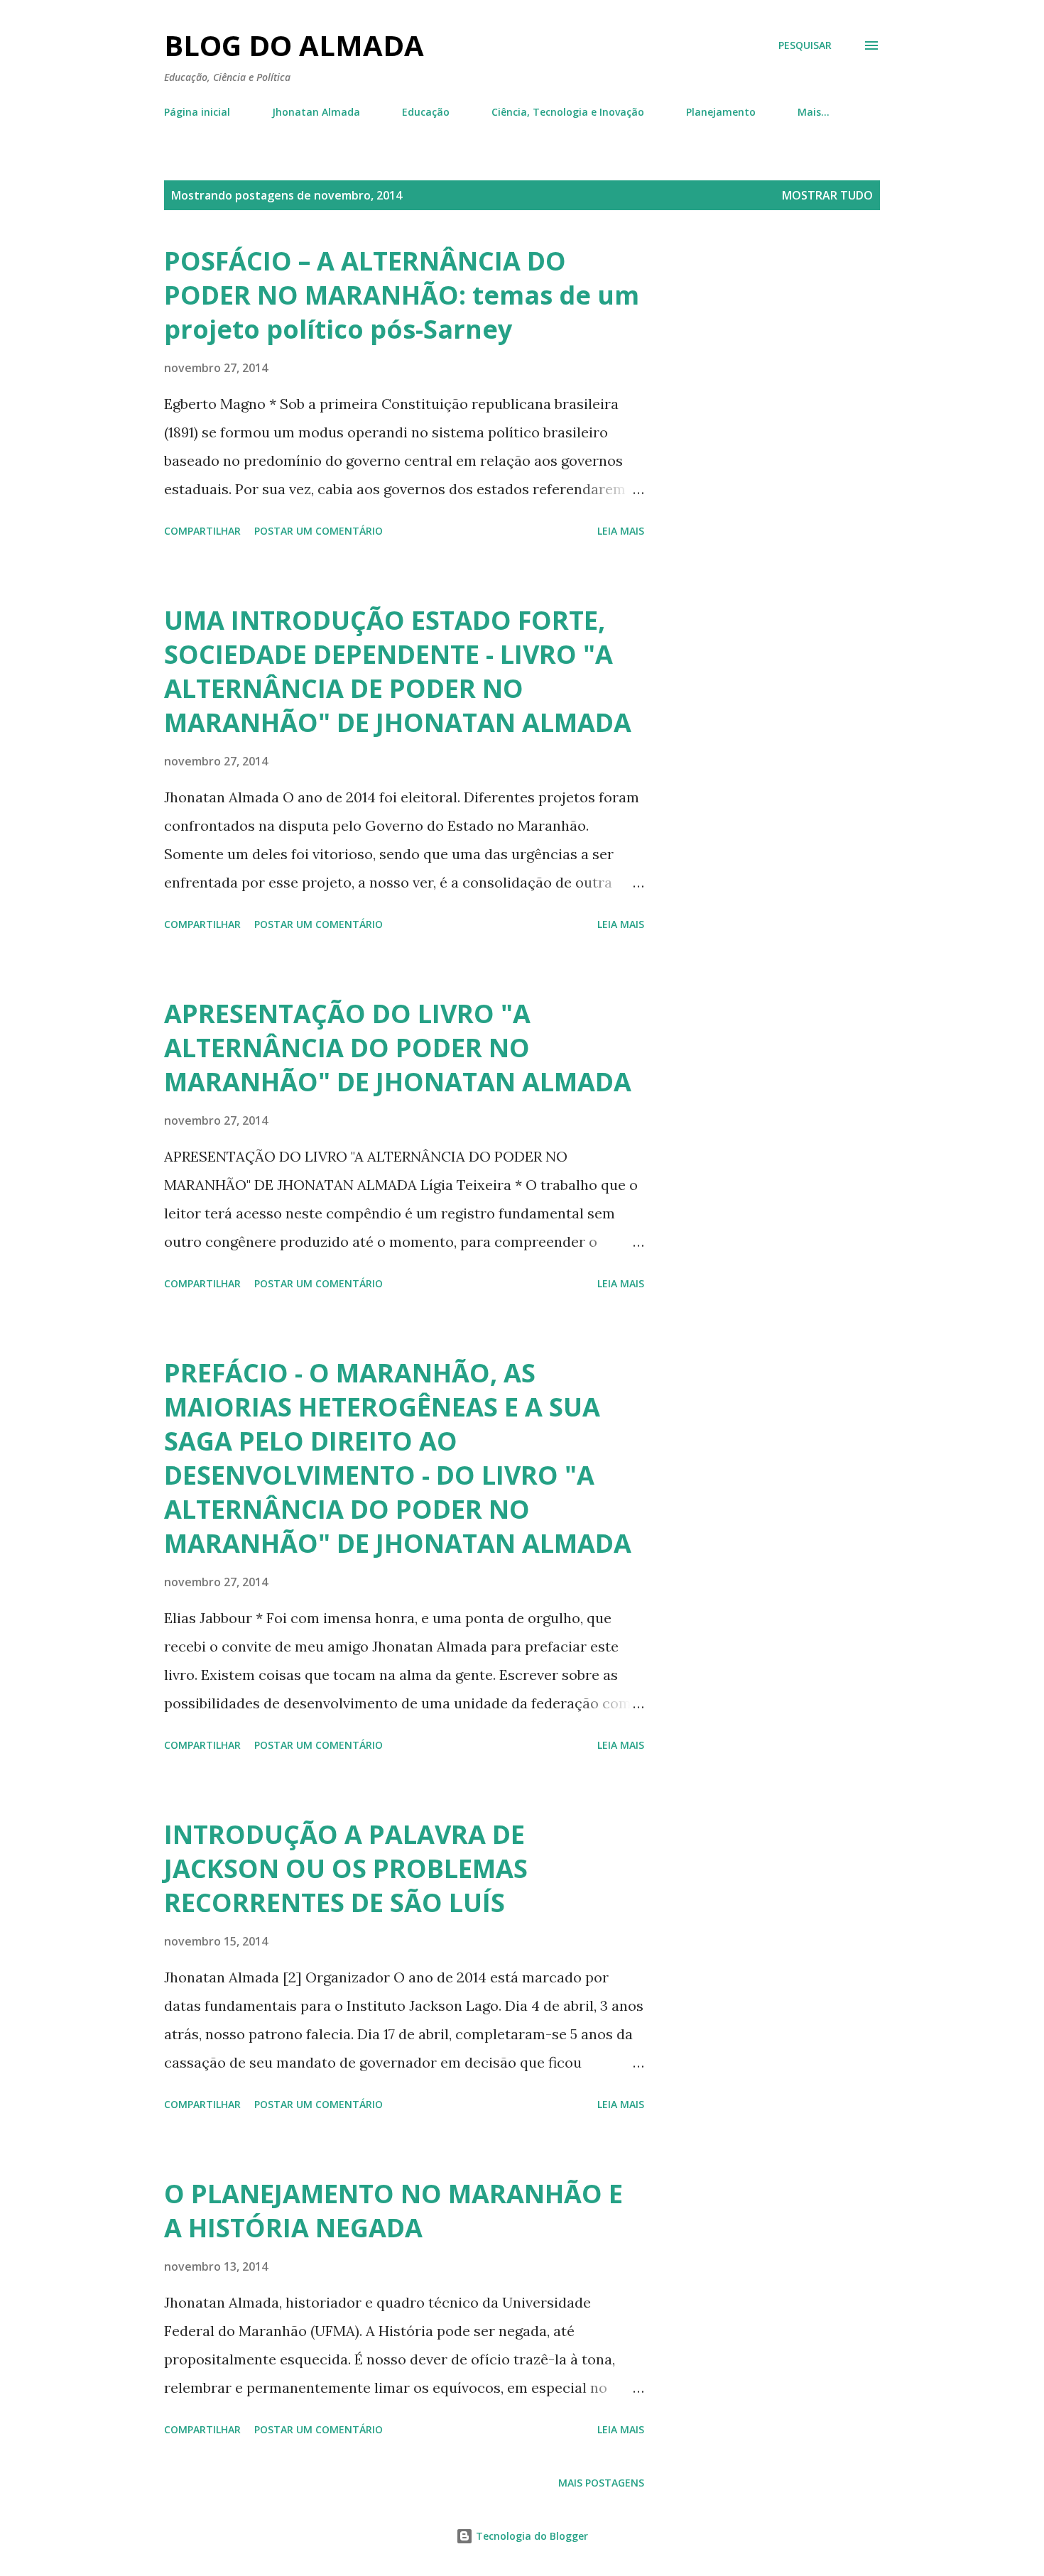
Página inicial (197, 112)
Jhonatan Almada (316, 112)
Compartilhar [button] (202, 531)
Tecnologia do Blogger (531, 2536)
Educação (426, 112)
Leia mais (621, 531)
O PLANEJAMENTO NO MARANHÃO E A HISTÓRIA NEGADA (393, 2211)
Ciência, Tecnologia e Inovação (568, 112)
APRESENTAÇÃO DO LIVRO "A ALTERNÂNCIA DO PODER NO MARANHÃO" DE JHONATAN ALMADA (398, 1048)
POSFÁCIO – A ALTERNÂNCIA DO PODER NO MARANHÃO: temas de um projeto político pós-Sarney (402, 295)
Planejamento (721, 112)
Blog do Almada (294, 45)
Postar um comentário (319, 531)
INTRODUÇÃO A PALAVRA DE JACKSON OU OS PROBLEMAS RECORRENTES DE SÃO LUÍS (346, 1868)
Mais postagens (601, 2483)
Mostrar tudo (827, 195)
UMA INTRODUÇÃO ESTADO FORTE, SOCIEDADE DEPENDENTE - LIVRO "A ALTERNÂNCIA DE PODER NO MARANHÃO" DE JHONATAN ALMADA (398, 671)
